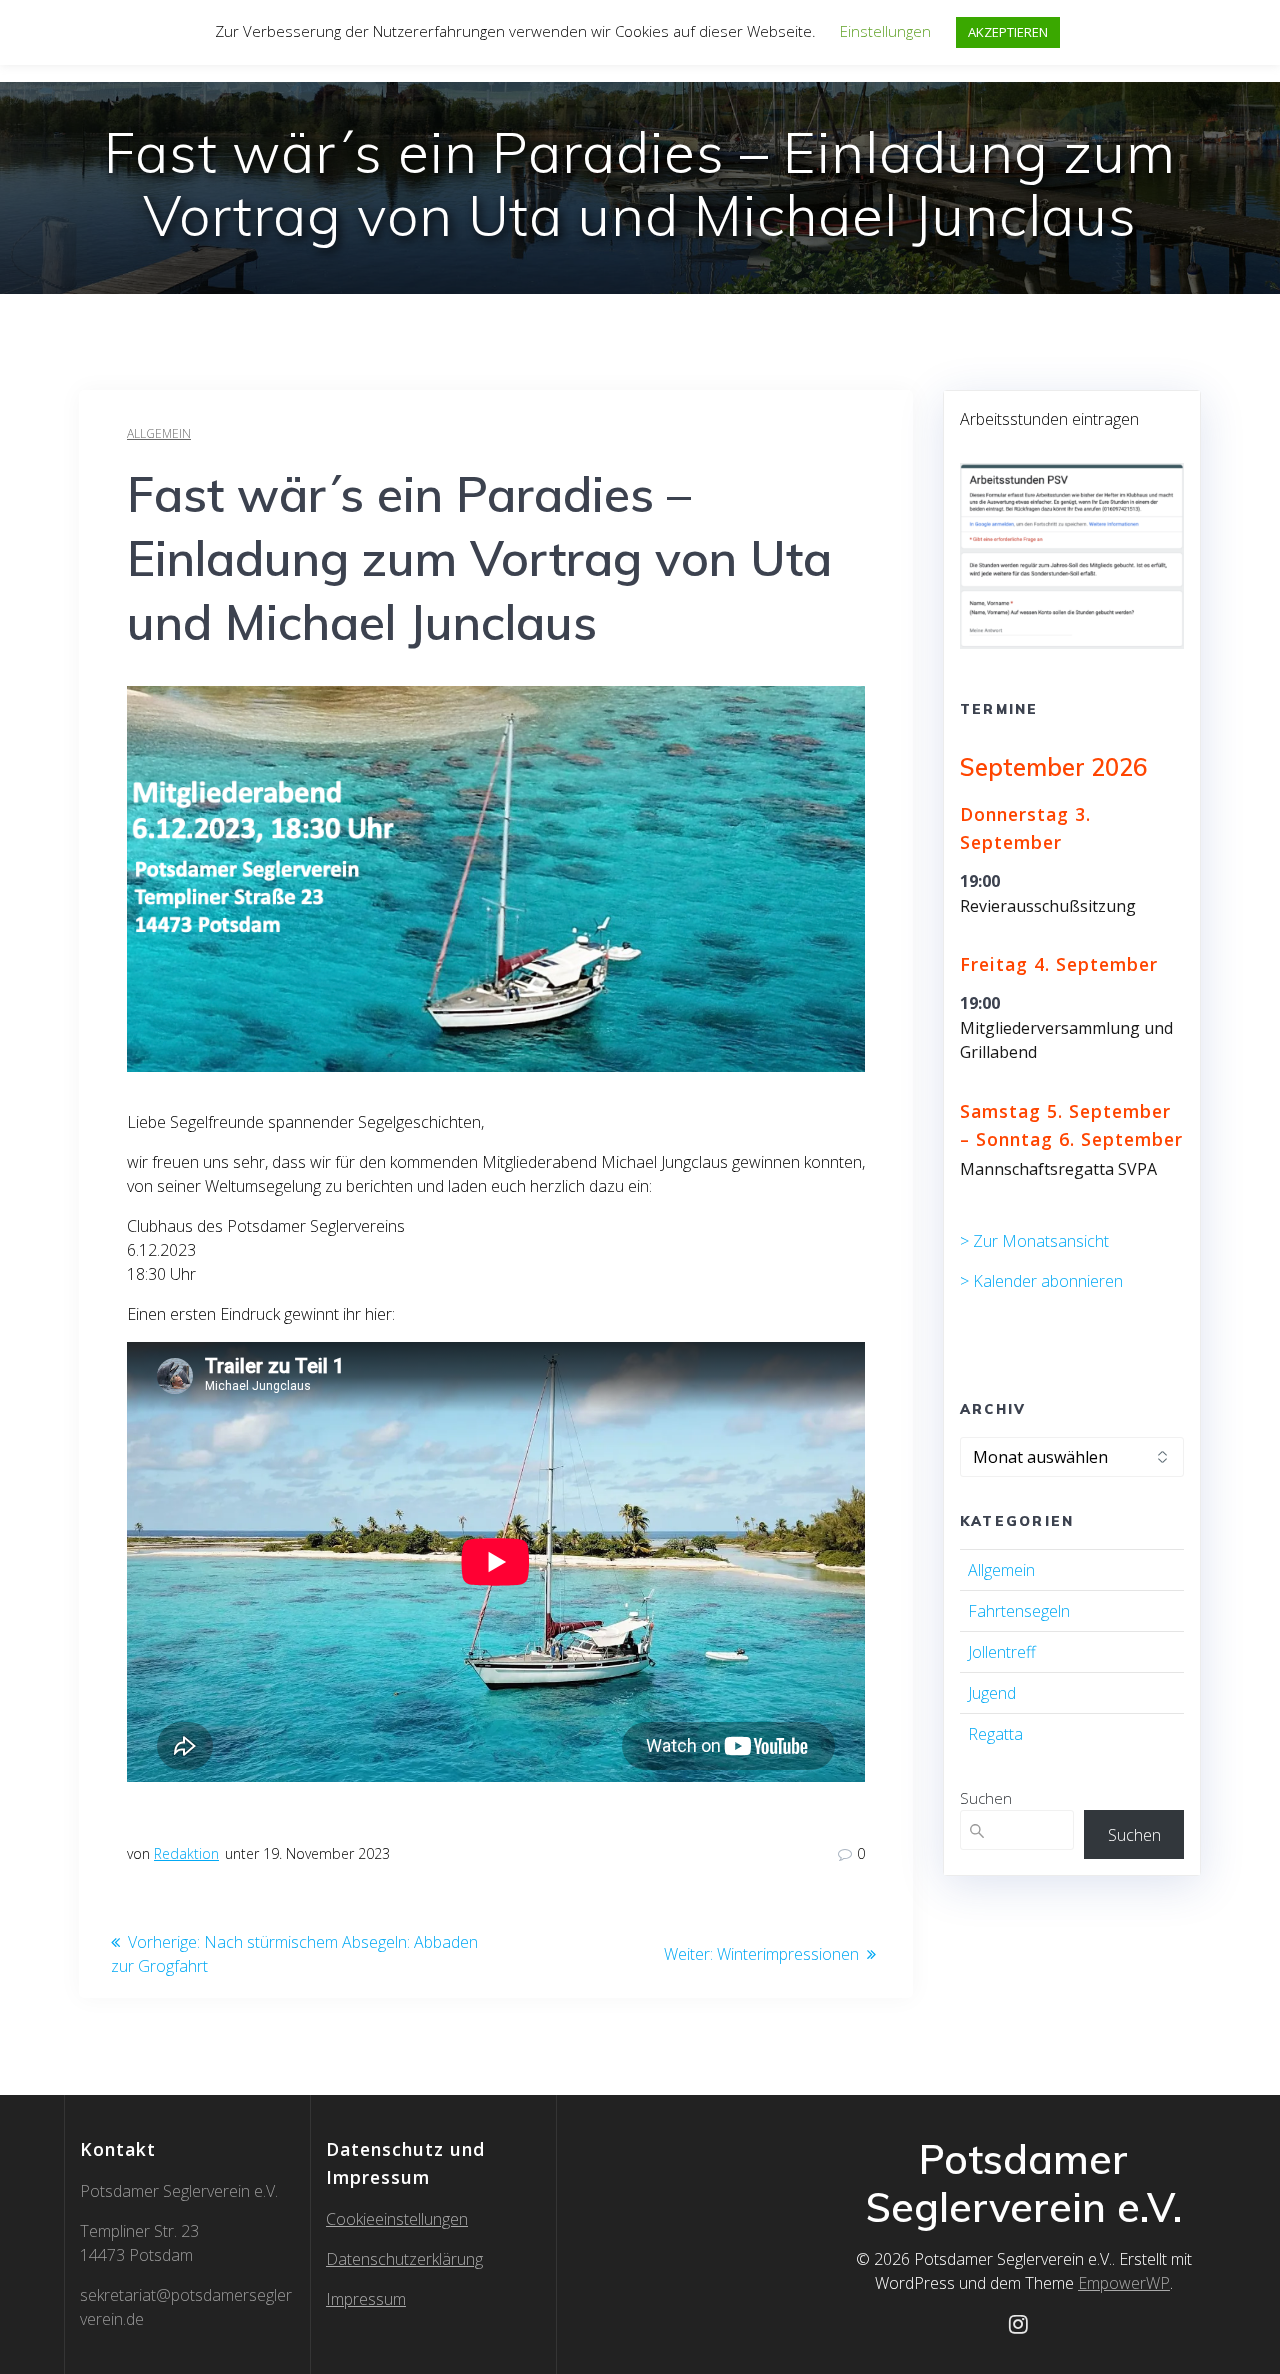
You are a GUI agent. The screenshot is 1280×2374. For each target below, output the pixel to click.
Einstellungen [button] (885, 31)
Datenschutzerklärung (404, 2259)
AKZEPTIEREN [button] (1008, 32)
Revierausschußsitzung (1048, 906)
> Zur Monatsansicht (1034, 1241)
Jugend (992, 1693)
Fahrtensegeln (1019, 1611)
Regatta (995, 1734)
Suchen (986, 1798)
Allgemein (159, 433)
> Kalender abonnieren (1041, 1281)
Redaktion (186, 1853)
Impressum (366, 2299)
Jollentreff (1002, 1652)
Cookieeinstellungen (397, 2219)
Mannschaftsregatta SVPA (1058, 1169)
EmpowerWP (1124, 2283)
